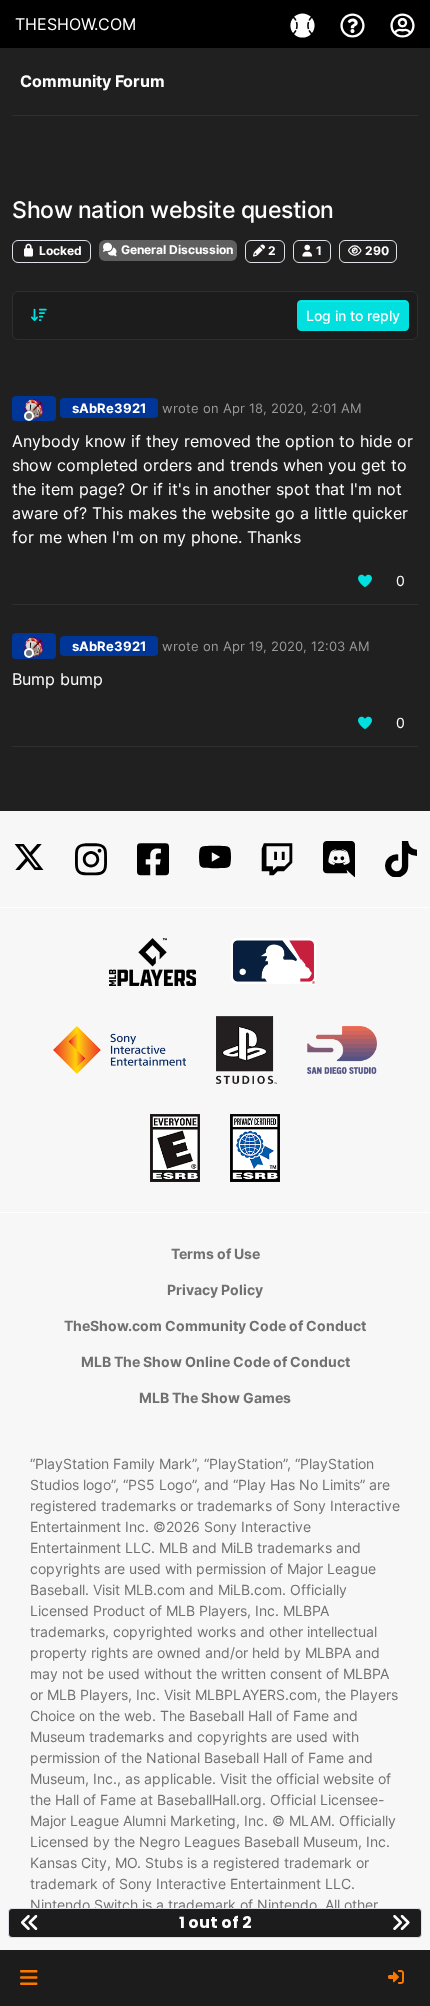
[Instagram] (91, 859)
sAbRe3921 (109, 408)
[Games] (305, 24)
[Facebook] (153, 859)
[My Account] (402, 24)
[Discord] (339, 859)
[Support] (355, 24)
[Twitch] (277, 859)
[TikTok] (401, 859)
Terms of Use (215, 1253)
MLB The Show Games (215, 1397)
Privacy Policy (215, 1289)
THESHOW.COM (75, 24)
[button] (28, 1978)
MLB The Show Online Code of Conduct (215, 1361)
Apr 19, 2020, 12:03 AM (296, 646)
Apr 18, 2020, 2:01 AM (292, 408)
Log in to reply (353, 315)
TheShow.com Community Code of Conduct (215, 1325)
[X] (29, 859)
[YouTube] (215, 859)
